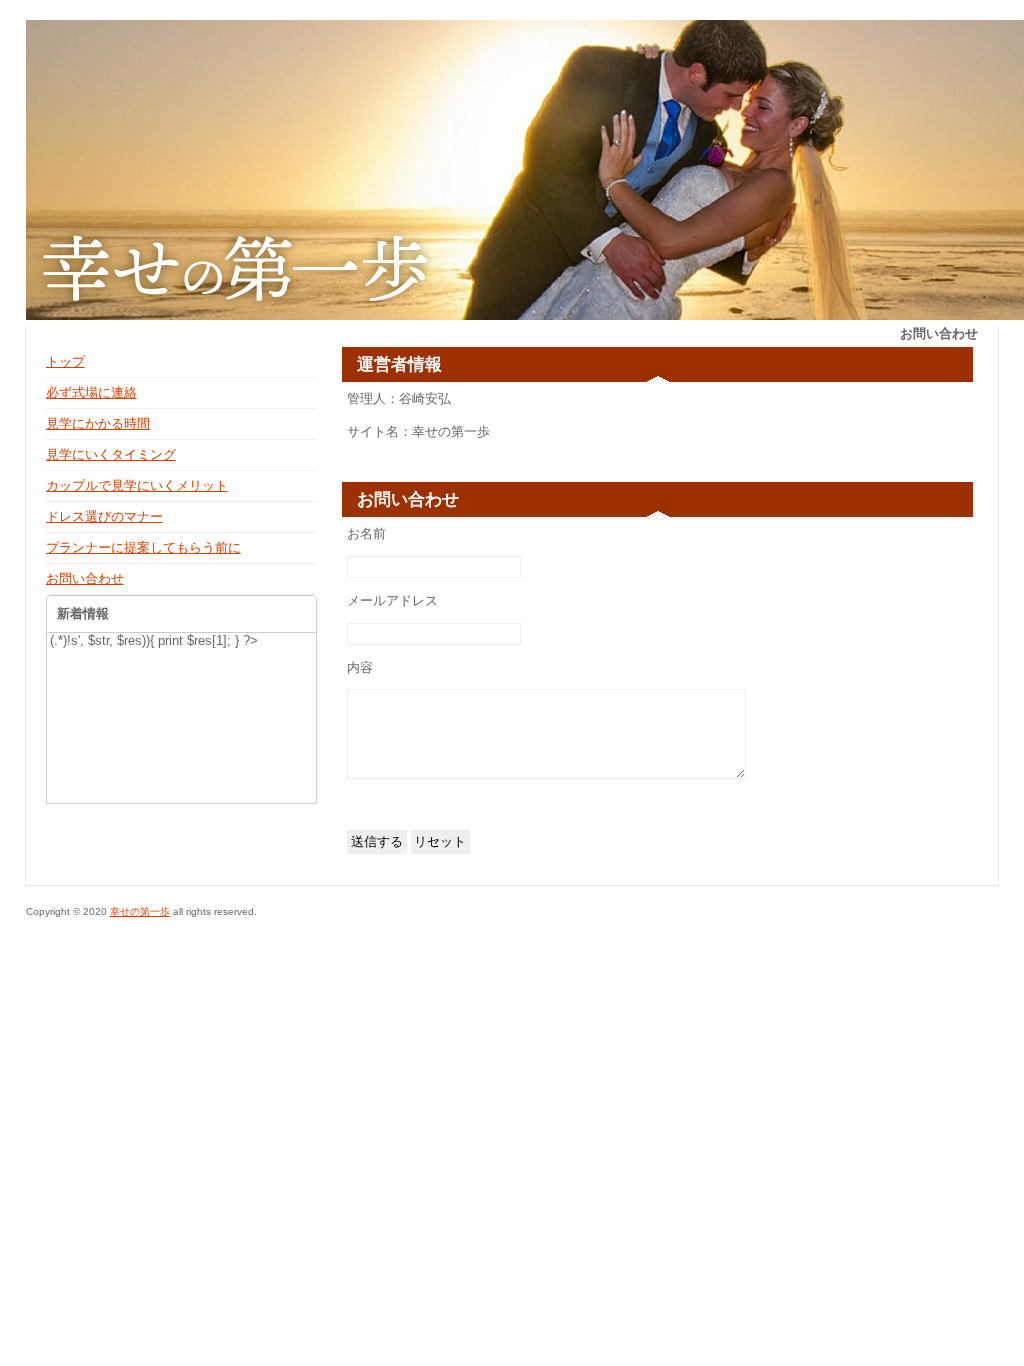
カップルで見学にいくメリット (137, 485)
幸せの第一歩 (140, 911)
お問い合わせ (85, 578)
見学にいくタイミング (111, 454)
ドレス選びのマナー (104, 516)
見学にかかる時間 (98, 423)
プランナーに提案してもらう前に (143, 547)
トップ (65, 361)
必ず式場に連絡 (91, 392)
